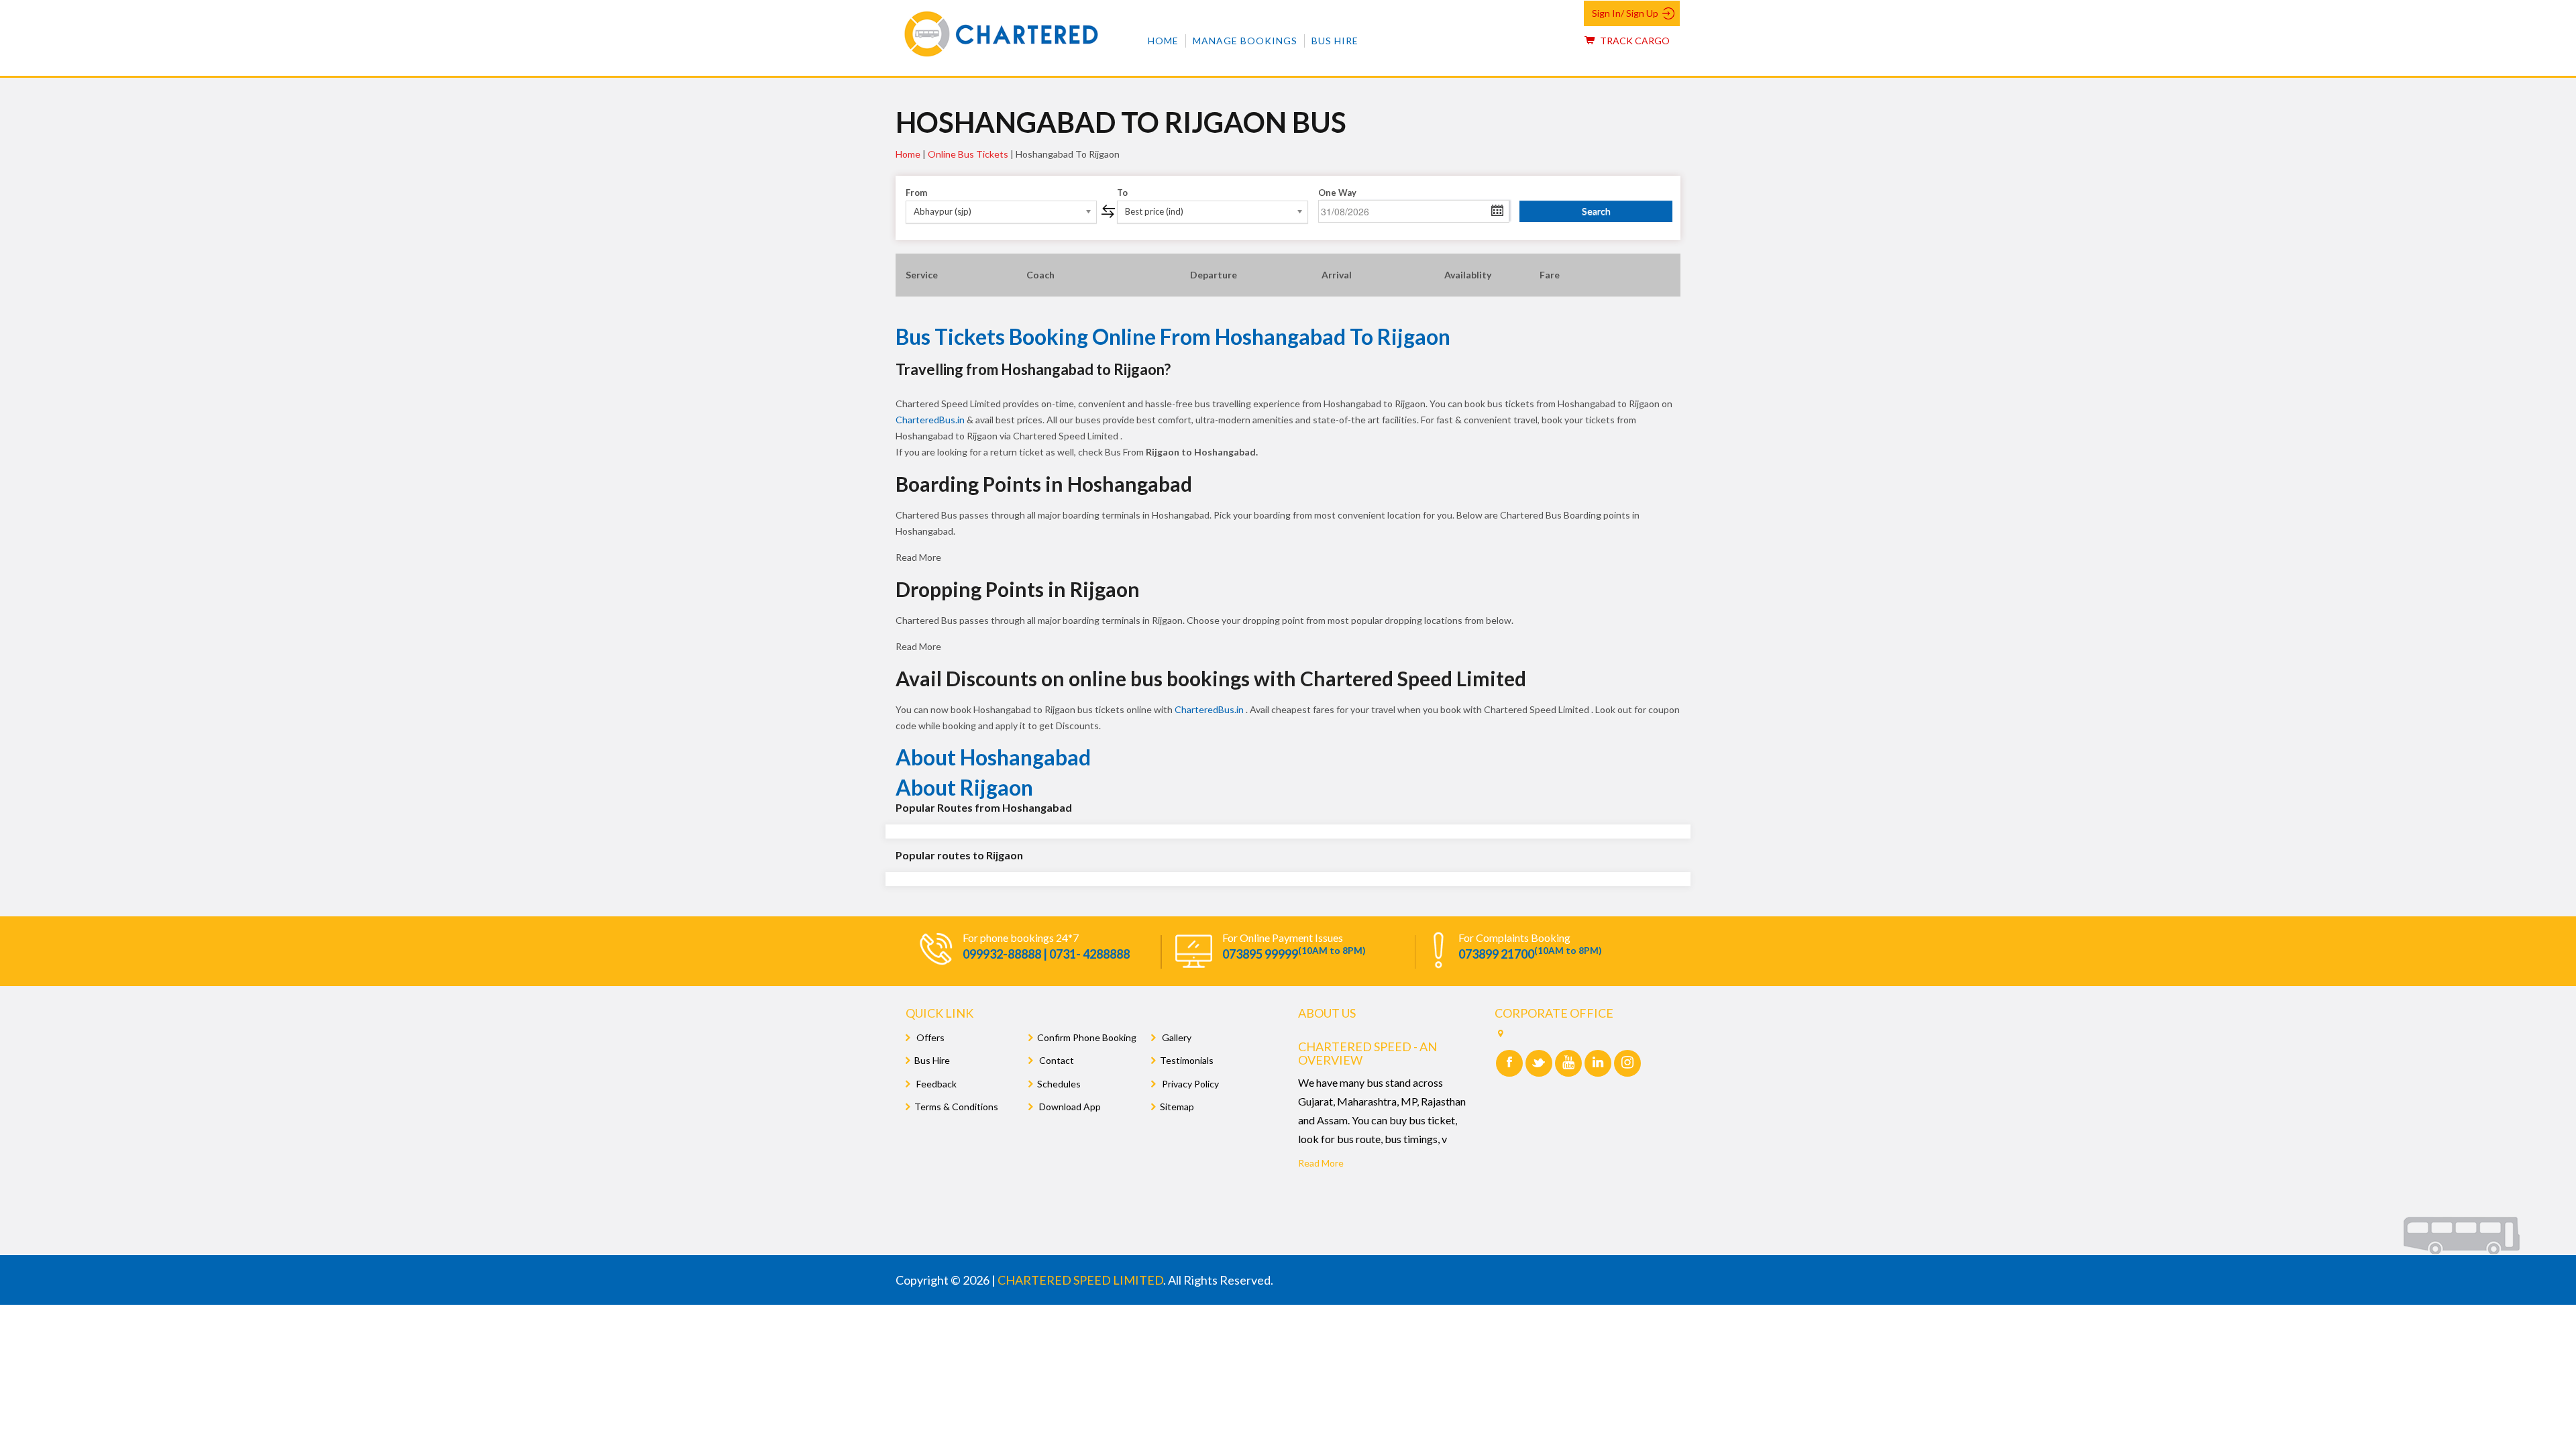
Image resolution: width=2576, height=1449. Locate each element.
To (1122, 193)
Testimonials (1187, 1060)
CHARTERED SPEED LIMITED (1080, 1280)
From (916, 193)
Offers (929, 1037)
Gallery (1176, 1037)
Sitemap (1177, 1107)
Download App (1069, 1107)
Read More (1321, 1163)
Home (1163, 41)
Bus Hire (1335, 41)
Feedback (935, 1084)
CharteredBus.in (931, 420)
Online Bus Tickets (968, 154)
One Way (1337, 193)
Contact (1056, 1060)
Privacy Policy (1189, 1084)
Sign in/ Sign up (1625, 13)
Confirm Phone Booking (1087, 1037)
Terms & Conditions (956, 1107)
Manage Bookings (1245, 41)
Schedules (1059, 1084)
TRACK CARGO (1634, 41)
